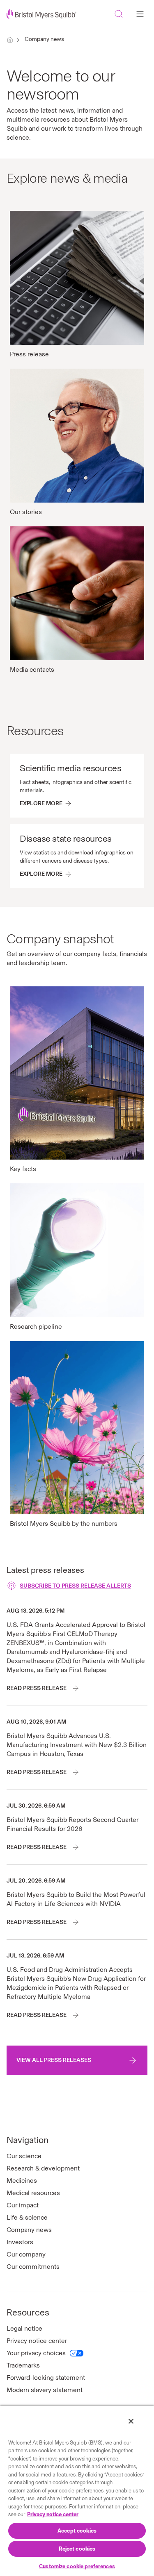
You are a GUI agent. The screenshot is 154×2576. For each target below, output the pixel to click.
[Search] (119, 14)
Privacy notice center (37, 2341)
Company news (44, 39)
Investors (20, 2242)
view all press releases (54, 2060)
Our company (26, 2254)
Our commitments (33, 2267)
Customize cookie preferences (77, 2566)
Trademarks (23, 2365)
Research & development (43, 2168)
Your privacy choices (36, 2353)
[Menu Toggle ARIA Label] (140, 14)
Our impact (23, 2205)
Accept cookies (77, 2531)
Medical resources (33, 2193)
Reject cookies (77, 2549)
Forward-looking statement (46, 2378)
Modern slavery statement (45, 2390)
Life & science (27, 2217)
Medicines (22, 2181)
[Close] (131, 2421)
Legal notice (24, 2328)
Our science (24, 2156)
